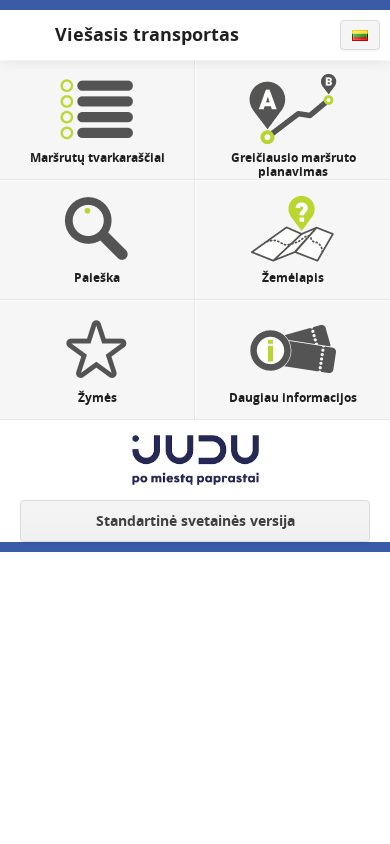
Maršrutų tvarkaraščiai (97, 157)
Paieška (97, 277)
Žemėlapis (293, 277)
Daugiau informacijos (293, 397)
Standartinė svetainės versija (195, 520)
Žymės (97, 397)
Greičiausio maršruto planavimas (293, 164)
